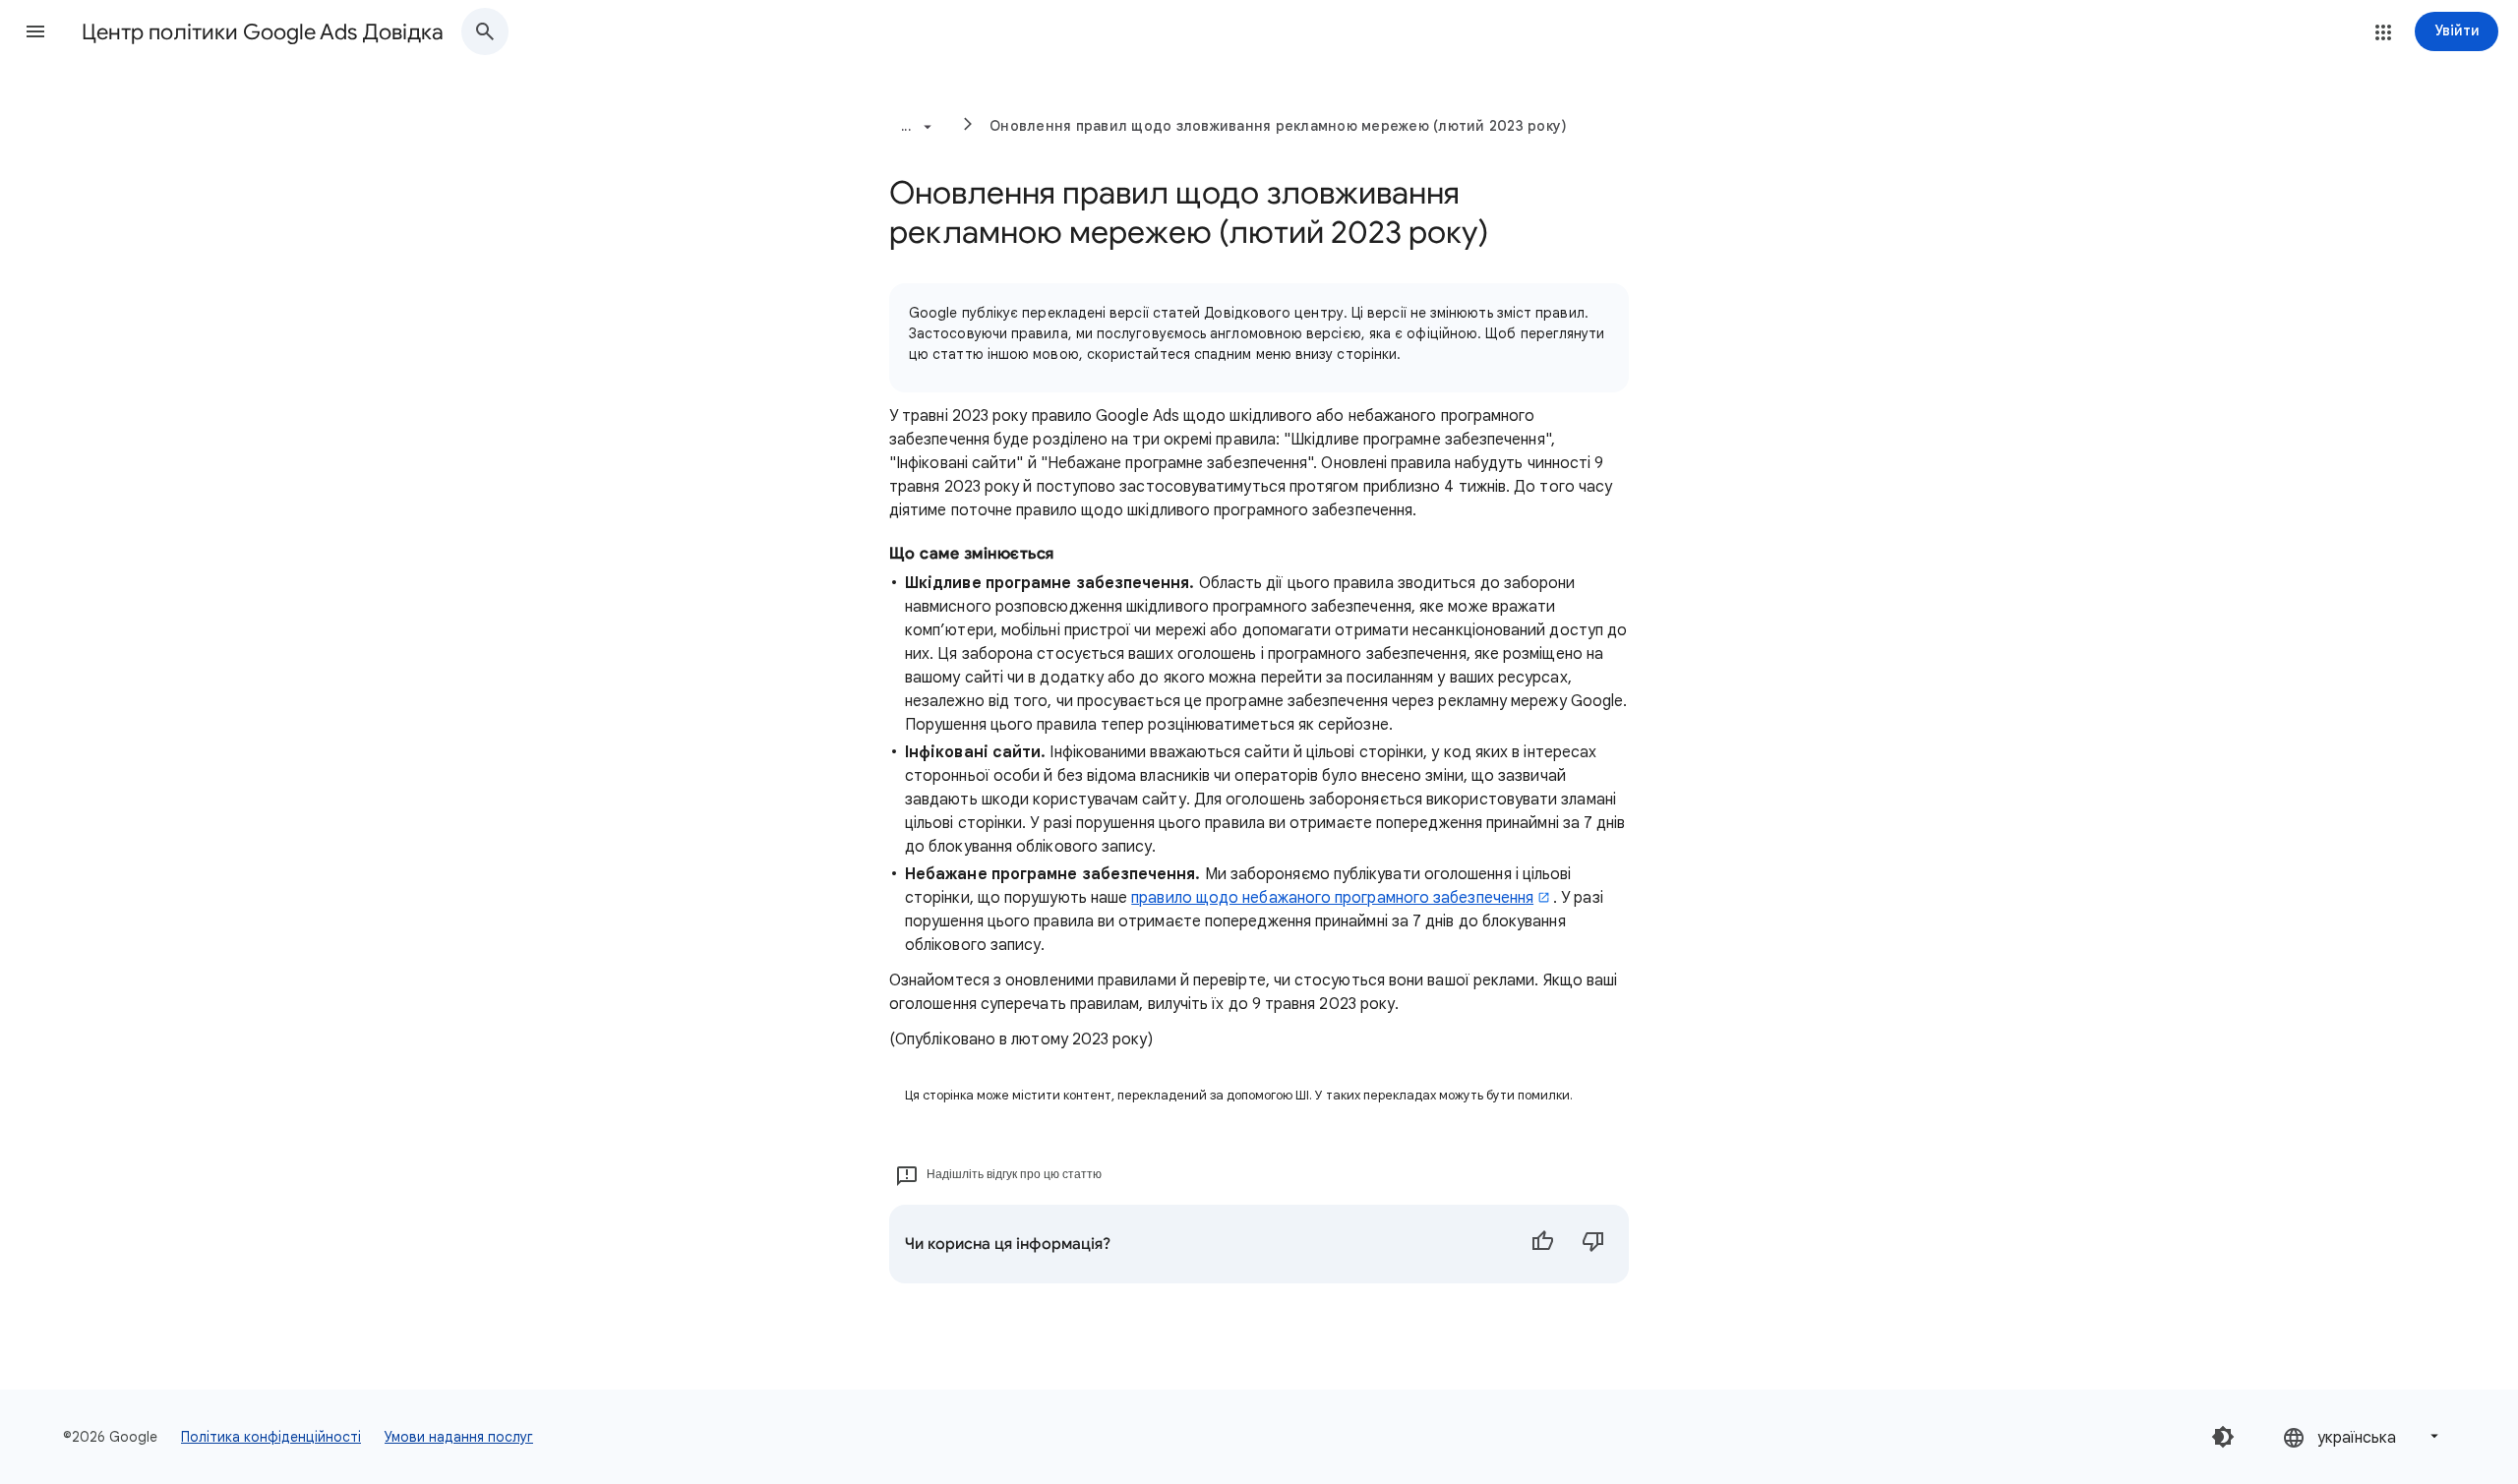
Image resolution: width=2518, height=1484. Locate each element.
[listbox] (2363, 1436)
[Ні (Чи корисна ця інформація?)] (1593, 1244)
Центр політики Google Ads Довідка (263, 32)
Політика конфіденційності (271, 1437)
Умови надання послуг (459, 1437)
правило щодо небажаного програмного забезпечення (1332, 898)
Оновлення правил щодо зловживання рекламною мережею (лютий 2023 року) (1278, 126)
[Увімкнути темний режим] (2223, 1437)
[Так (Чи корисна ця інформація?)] (1542, 1244)
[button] (35, 31)
